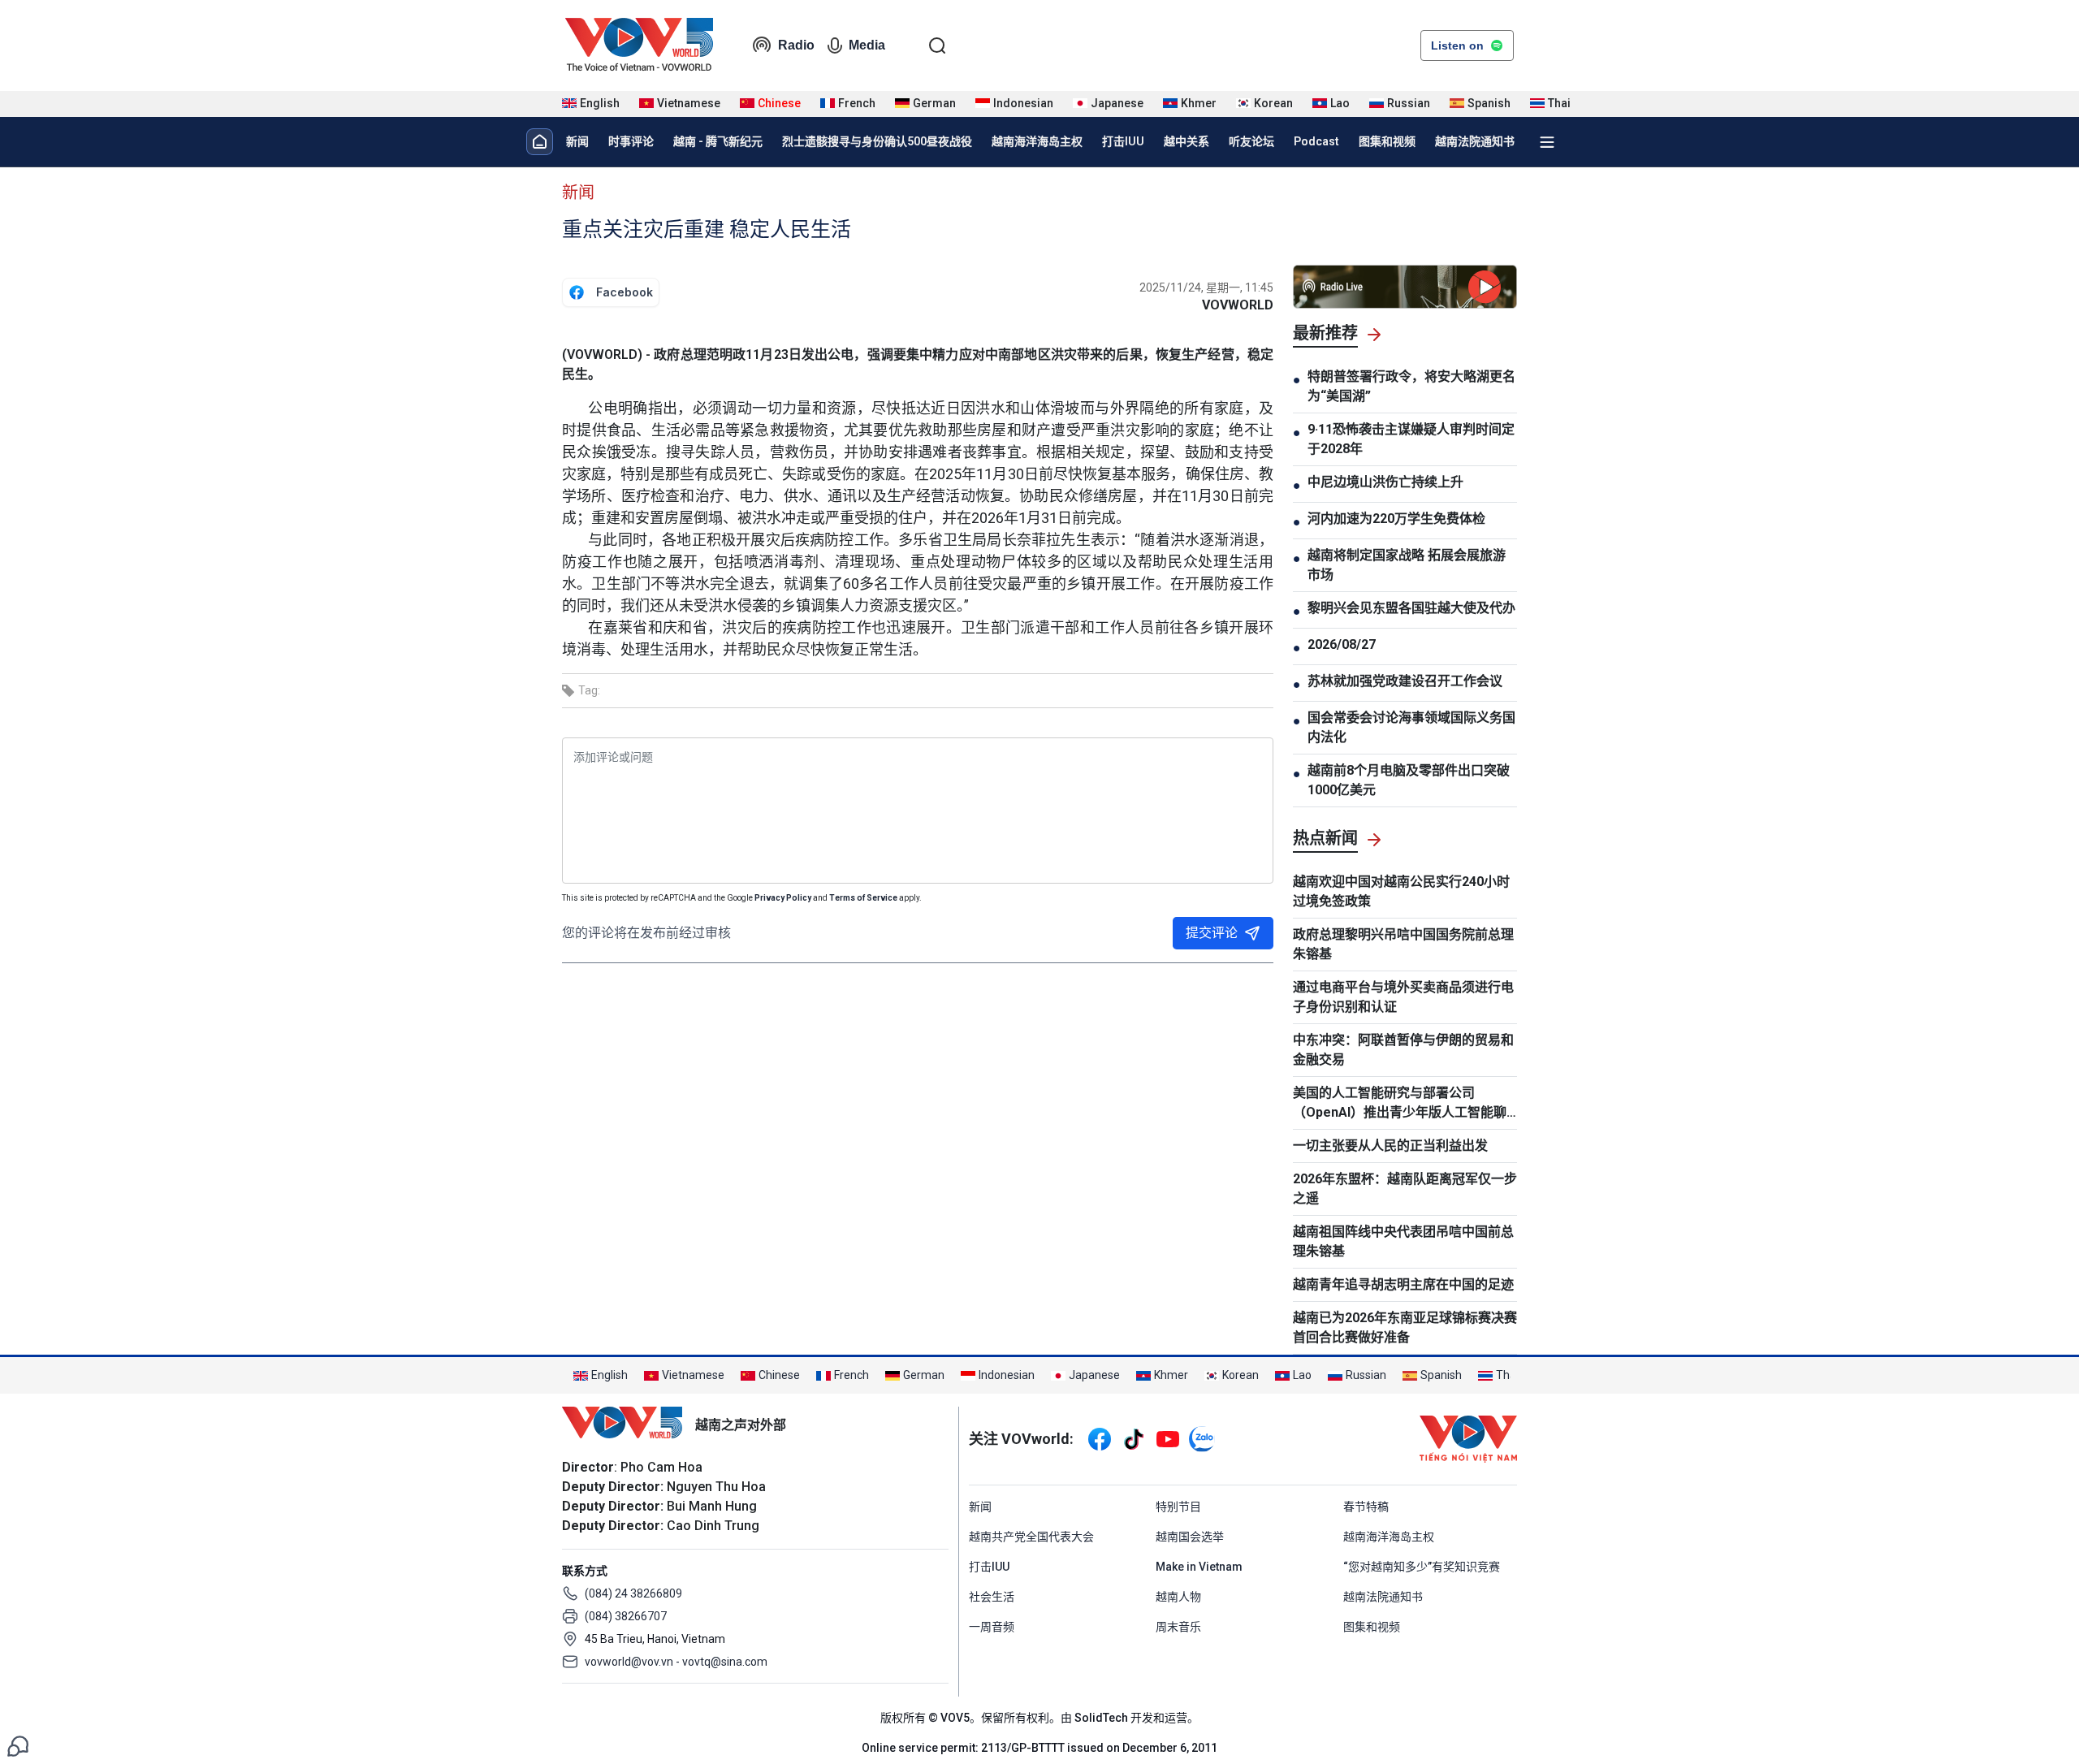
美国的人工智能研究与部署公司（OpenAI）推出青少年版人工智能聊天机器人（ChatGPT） (1400, 1104)
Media (867, 45)
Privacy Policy (783, 898)
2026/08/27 (1342, 644)
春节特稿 (1366, 1507)
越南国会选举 (1190, 1537)
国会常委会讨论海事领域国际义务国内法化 (1411, 727)
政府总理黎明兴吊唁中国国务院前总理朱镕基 (1403, 944)
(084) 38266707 (626, 1616)
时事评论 (631, 141)
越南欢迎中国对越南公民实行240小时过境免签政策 (1401, 891)
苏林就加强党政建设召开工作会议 (1405, 681)
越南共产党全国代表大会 (1031, 1537)
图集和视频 (1387, 141)
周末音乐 (1178, 1627)
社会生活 (992, 1597)
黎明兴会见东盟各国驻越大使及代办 (1411, 608)
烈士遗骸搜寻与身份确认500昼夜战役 (877, 141)
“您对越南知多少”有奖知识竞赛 (1422, 1567)
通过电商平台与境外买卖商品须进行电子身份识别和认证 (1403, 997)
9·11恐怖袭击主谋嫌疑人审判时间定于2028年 (1411, 439)
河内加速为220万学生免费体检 (1396, 519)
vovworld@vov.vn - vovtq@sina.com (676, 1662)
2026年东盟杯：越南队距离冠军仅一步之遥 (1405, 1189)
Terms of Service (863, 898)
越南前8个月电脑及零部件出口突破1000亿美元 (1409, 780)
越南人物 (1178, 1597)
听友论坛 (1251, 141)
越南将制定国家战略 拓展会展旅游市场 (1407, 565)
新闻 (577, 141)
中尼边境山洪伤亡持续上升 (1385, 482)
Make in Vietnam (1199, 1567)
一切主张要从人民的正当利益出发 (1390, 1146)
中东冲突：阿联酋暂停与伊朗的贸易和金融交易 (1403, 1050)
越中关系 (1186, 141)
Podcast (1316, 141)
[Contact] (18, 1745)
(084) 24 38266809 (633, 1593)
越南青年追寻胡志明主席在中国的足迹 (1403, 1284)
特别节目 (1178, 1507)
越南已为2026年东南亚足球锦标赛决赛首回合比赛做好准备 (1405, 1327)
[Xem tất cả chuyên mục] (1547, 142)
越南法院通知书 (1475, 141)
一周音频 (992, 1627)
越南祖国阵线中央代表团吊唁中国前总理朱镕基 (1403, 1241)
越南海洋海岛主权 (1037, 141)
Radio (796, 45)
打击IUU (1123, 141)
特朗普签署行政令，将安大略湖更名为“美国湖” (1411, 386)
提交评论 (1212, 933)
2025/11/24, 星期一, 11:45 (1206, 288)
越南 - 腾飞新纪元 (718, 141)
